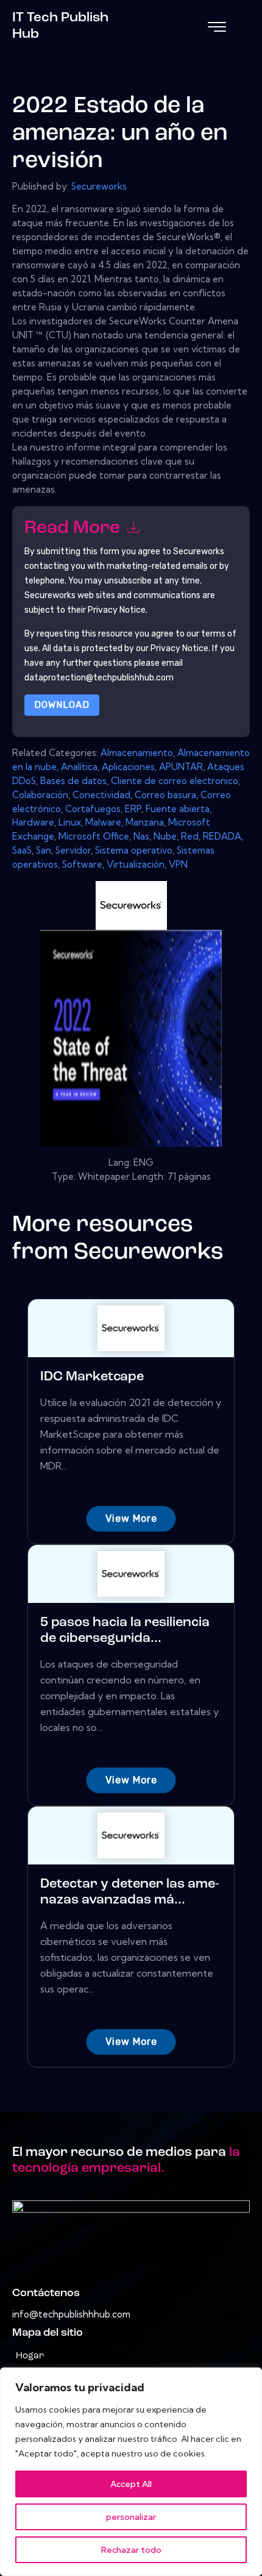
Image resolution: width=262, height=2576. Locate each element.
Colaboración (40, 795)
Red (190, 836)
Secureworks (99, 186)
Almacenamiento (137, 753)
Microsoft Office (94, 836)
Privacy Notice (179, 648)
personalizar (131, 2517)
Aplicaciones (128, 767)
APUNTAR (181, 767)
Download (62, 705)
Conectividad (101, 795)
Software (82, 864)
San (44, 850)
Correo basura (165, 795)
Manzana (145, 822)
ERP (133, 809)
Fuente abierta (178, 809)
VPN (178, 864)
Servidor (73, 850)
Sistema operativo (134, 850)
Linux (70, 822)
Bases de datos (73, 781)
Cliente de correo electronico (175, 781)
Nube (165, 836)
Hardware (33, 822)
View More (131, 1518)
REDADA (222, 836)
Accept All (131, 2484)
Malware (103, 822)
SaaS (22, 850)
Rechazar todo (131, 2550)
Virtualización (136, 864)
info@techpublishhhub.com (71, 2314)
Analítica (79, 767)
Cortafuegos (93, 809)
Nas (141, 836)
